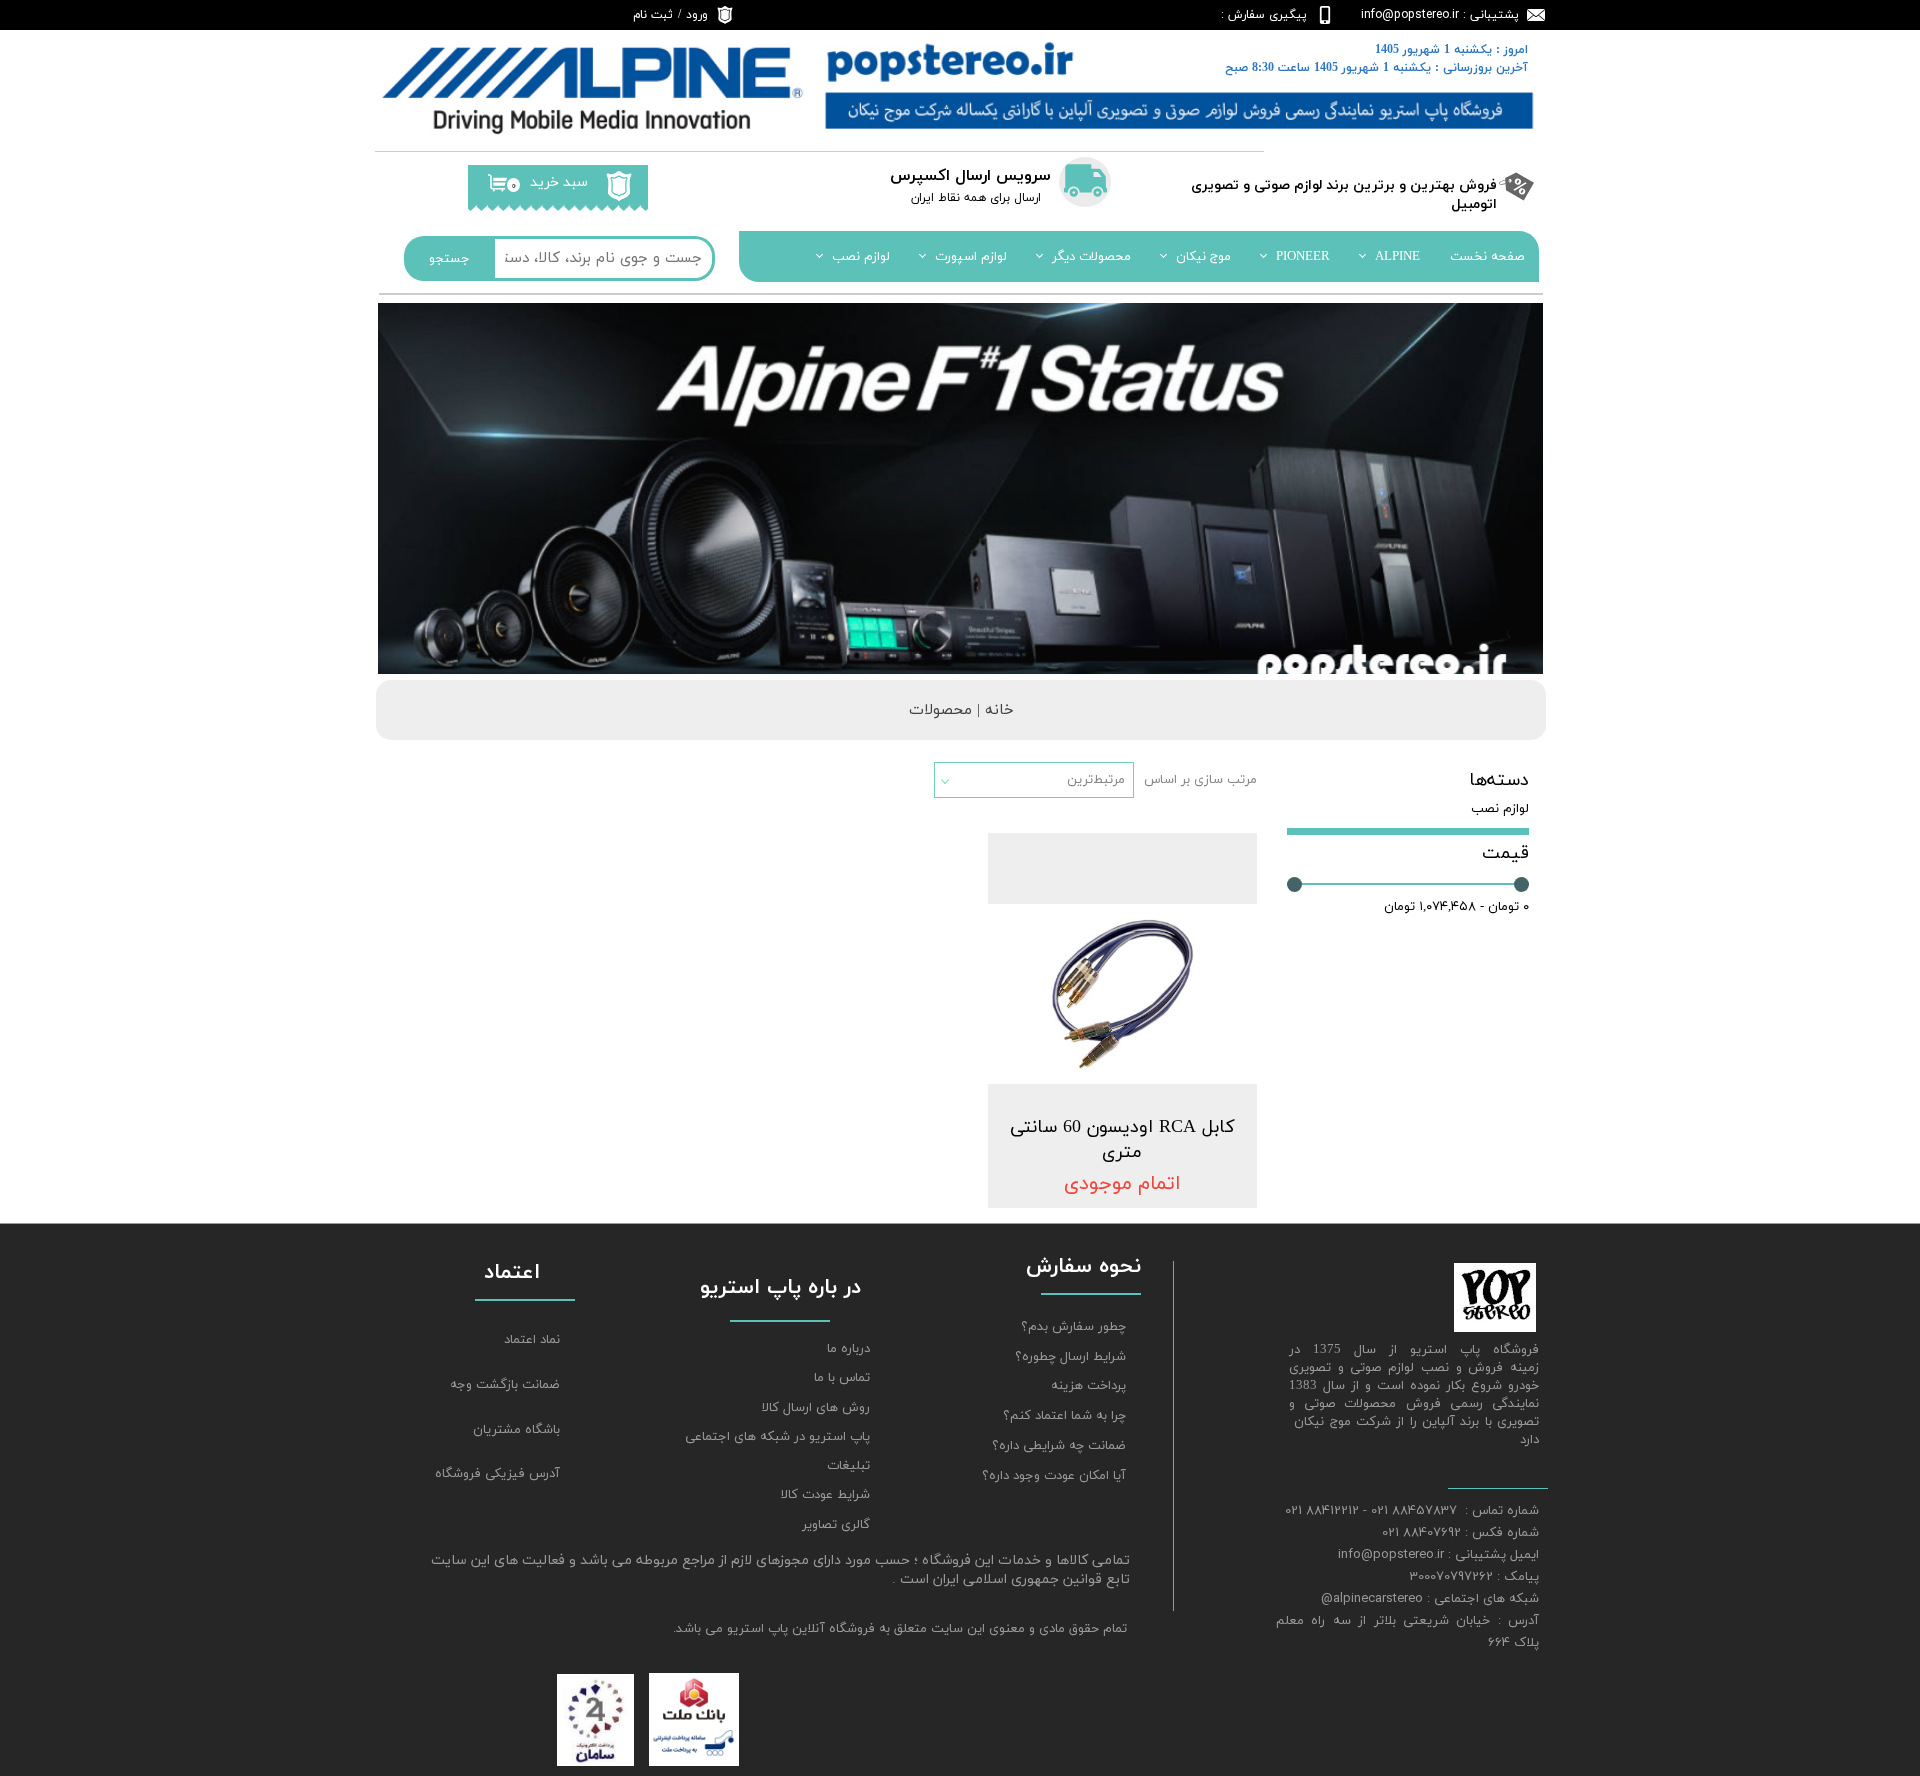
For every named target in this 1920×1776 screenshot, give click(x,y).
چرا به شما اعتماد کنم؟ (1064, 1416)
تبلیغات (848, 1466)
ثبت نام (653, 15)
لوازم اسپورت (971, 257)
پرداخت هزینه (1088, 1386)
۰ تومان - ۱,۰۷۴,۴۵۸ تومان (1456, 907)
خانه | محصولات (961, 710)
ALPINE (1397, 257)
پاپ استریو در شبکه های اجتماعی (777, 1437)
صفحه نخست (1487, 257)
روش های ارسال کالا (816, 1408)
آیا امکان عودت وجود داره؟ (1054, 1476)
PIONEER (1303, 257)
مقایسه (1204, 862)
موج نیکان (1203, 257)
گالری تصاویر (836, 1525)
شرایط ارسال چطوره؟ (1070, 1357)
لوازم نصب (861, 257)
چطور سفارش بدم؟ (1073, 1327)
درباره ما (848, 1349)
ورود (697, 15)
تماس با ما (842, 1378)
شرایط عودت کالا (825, 1495)
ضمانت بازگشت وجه (505, 1385)
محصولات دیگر (1091, 257)
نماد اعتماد (532, 1340)
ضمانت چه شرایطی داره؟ (1059, 1446)
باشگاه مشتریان (516, 1430)
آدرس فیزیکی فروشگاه (497, 1474)
